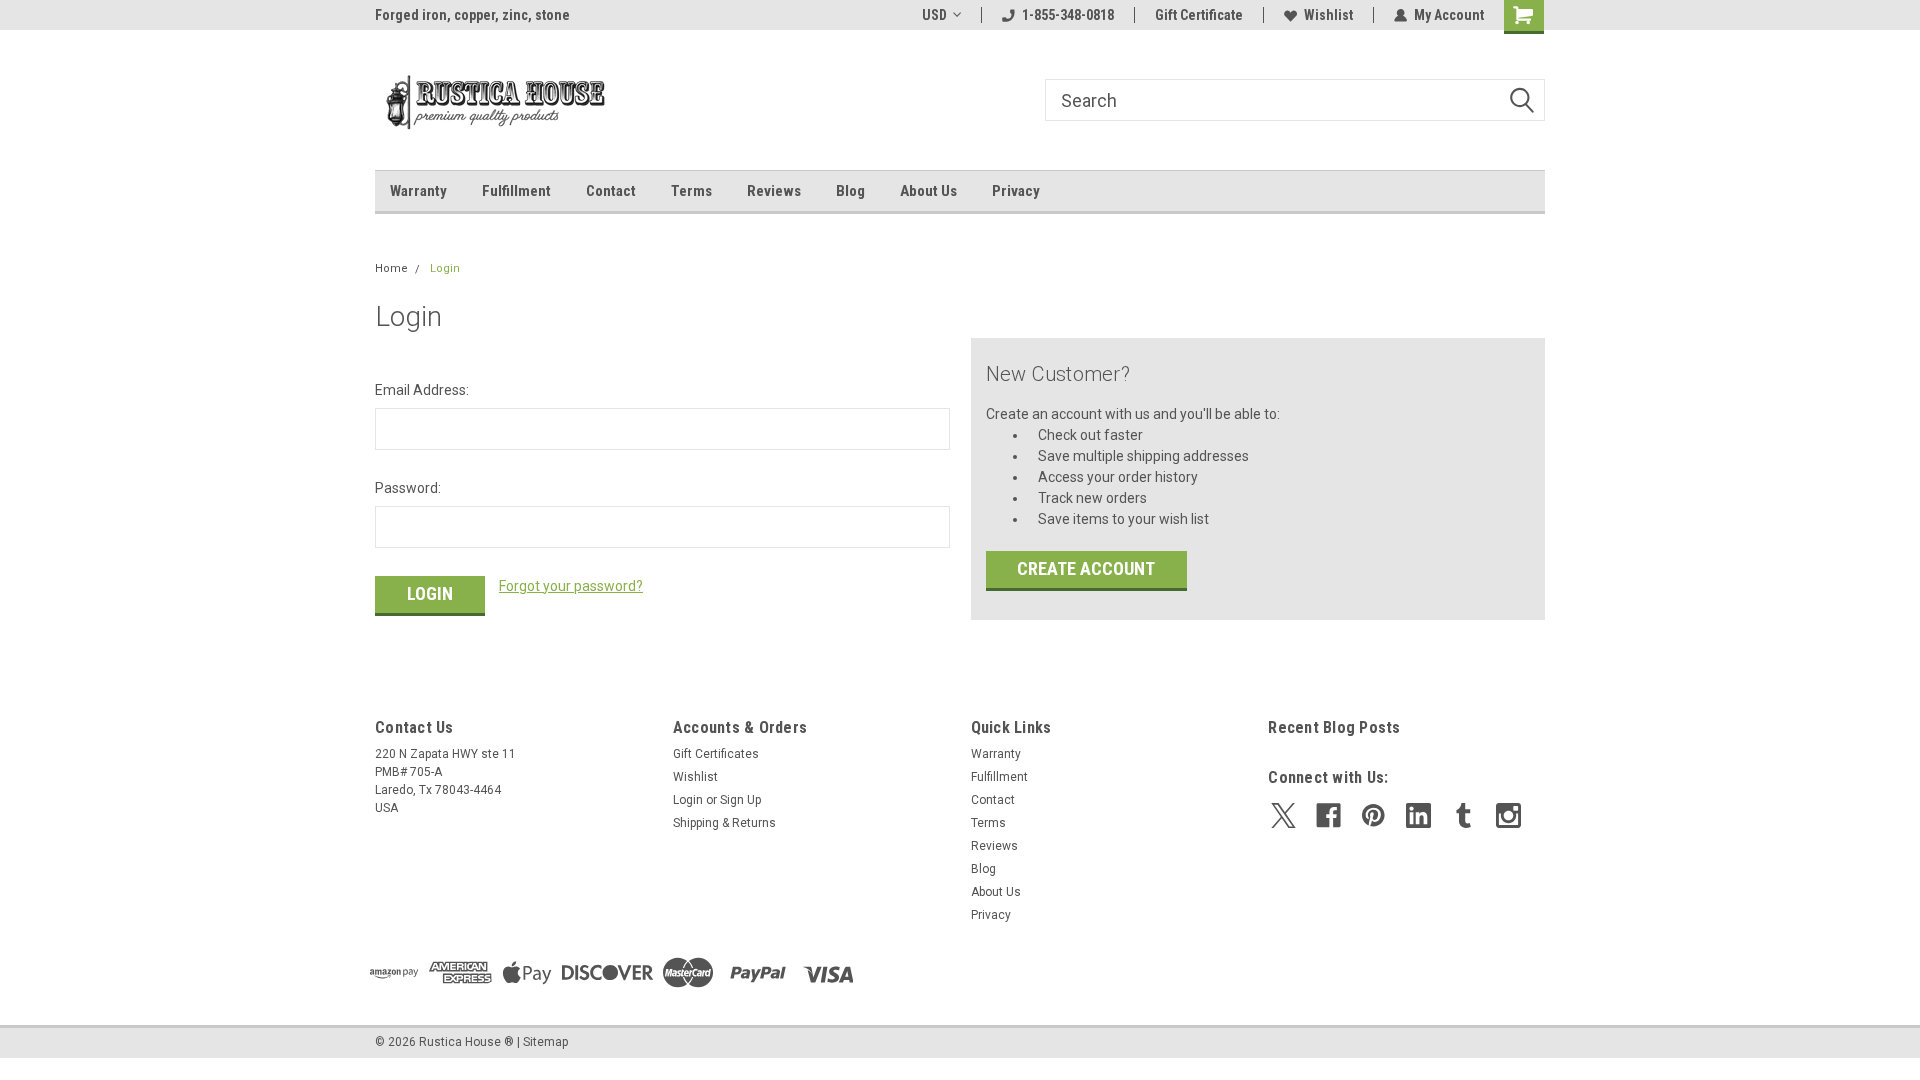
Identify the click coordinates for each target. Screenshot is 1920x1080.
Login (445, 268)
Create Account (1086, 568)
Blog (850, 191)
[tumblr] (1463, 815)
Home (391, 268)
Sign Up (740, 800)
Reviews (774, 191)
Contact (611, 191)
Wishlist (1328, 15)
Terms (691, 191)
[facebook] (1328, 815)
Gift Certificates (716, 754)
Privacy (1016, 191)
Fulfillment (516, 191)
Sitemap (545, 1042)
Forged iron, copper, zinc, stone (472, 15)
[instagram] (1508, 815)
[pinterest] (1373, 815)
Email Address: (422, 390)
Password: (408, 488)
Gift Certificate (1199, 15)
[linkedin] (1418, 815)
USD (934, 15)
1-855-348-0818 (1068, 15)
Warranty (418, 191)
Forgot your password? (571, 586)
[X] (1283, 815)
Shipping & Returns (724, 823)
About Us (928, 191)
